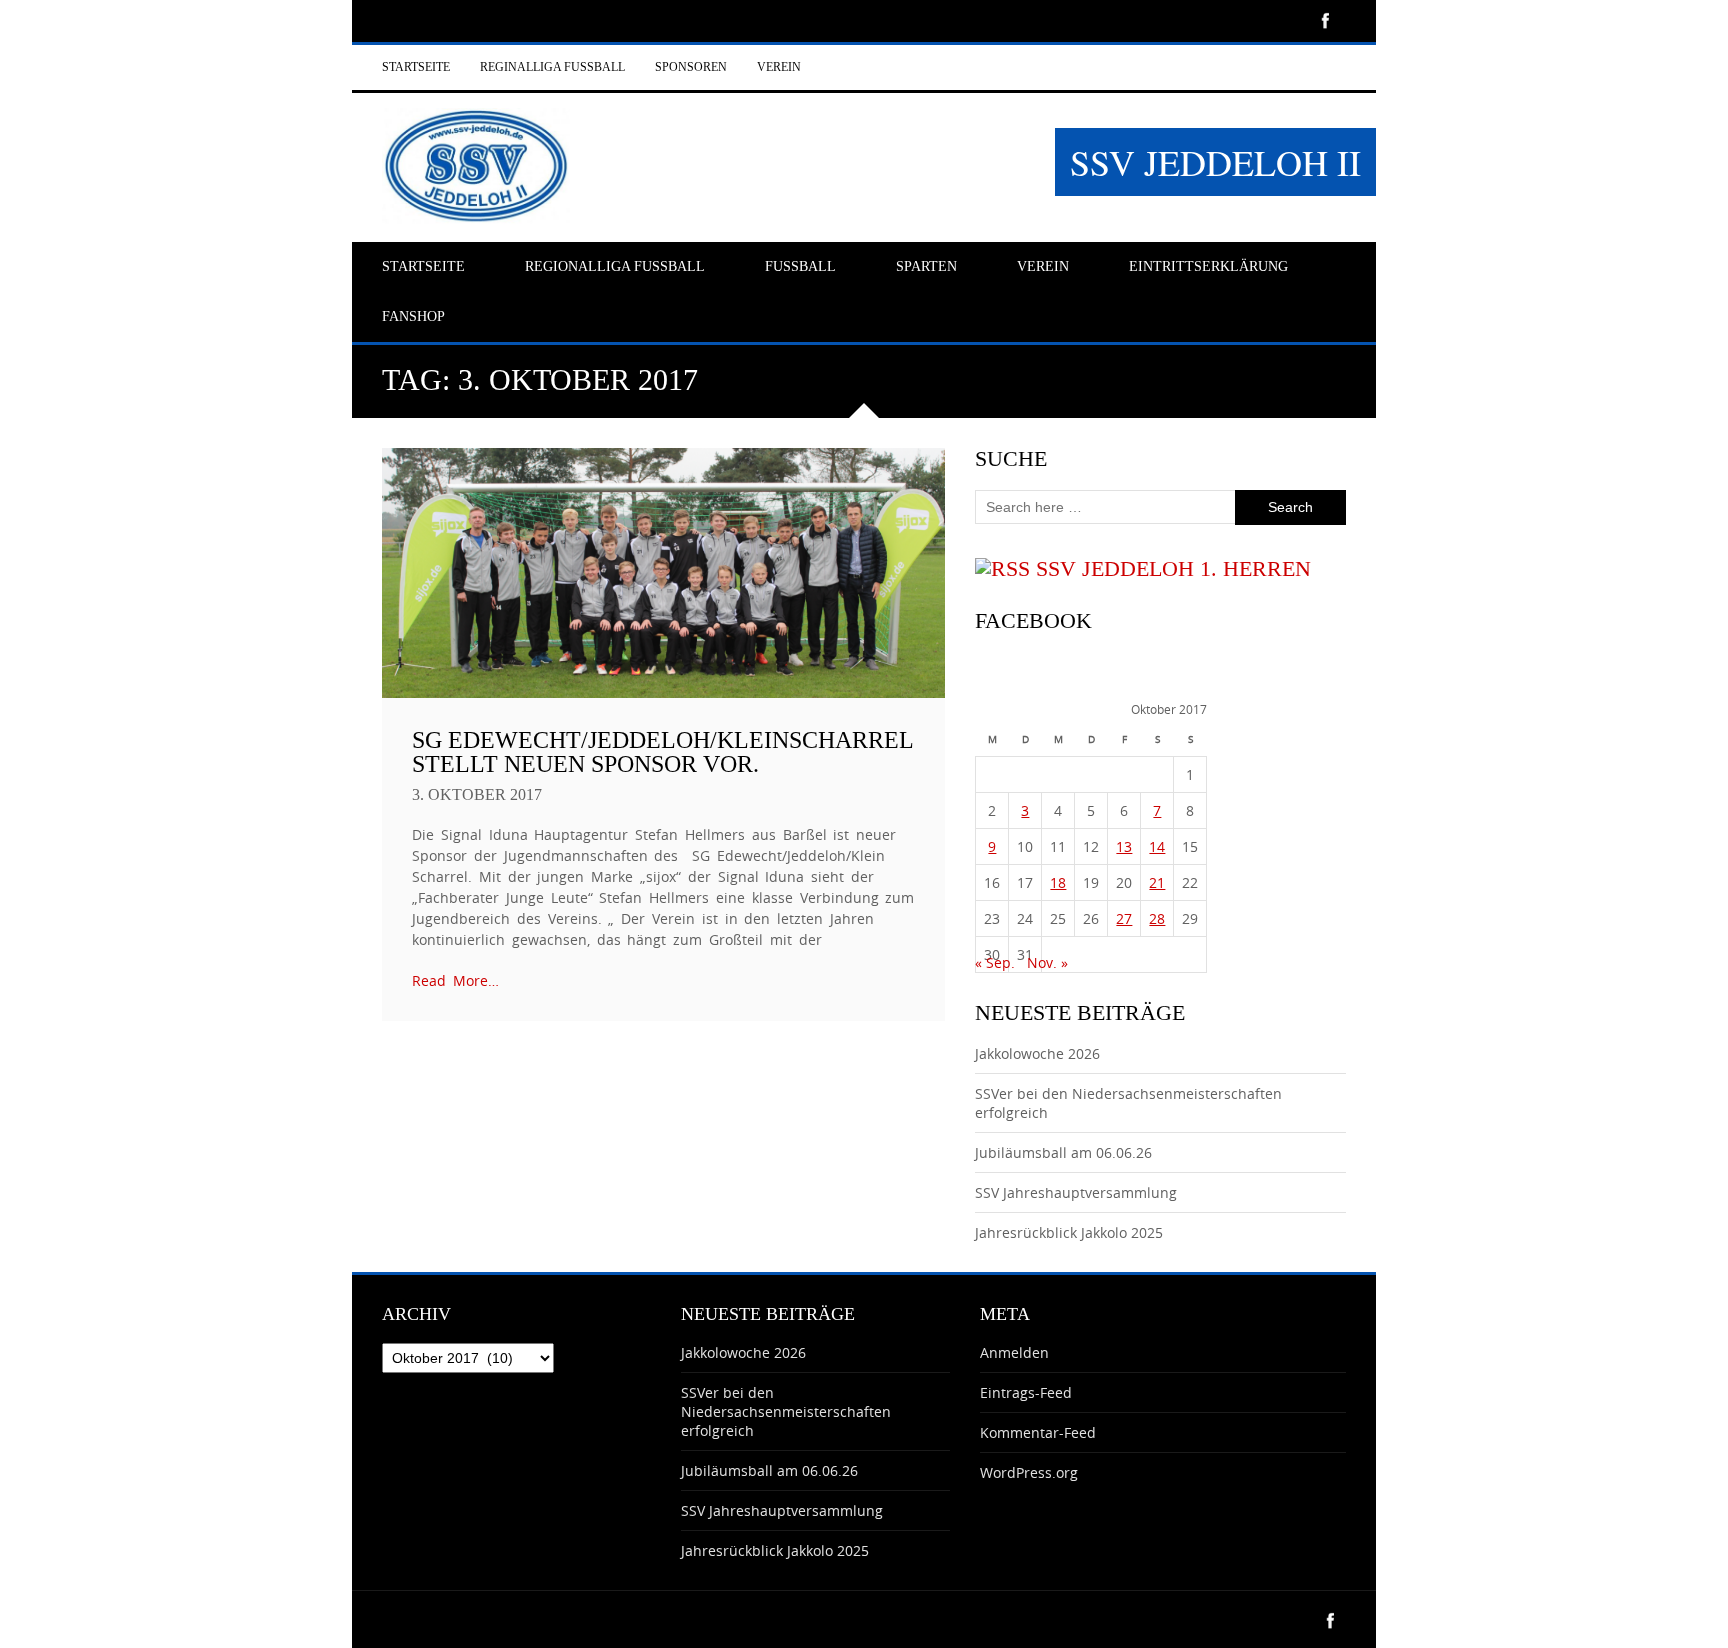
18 (1058, 882)
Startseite (416, 67)
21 (1157, 882)
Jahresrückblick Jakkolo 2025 (1069, 1232)
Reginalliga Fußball (552, 67)
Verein (779, 67)
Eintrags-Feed (1026, 1392)
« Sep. (995, 962)
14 (1157, 846)
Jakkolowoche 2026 (1037, 1053)
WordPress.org (1029, 1472)
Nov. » (1047, 962)
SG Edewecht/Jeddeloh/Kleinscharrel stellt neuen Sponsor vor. (662, 752)
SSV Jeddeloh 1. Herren (1173, 568)
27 (1124, 918)
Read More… (455, 980)
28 (1157, 918)
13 (1124, 846)
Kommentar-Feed (1038, 1432)
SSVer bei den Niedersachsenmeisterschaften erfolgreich (786, 1411)
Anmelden (1014, 1352)
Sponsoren (691, 67)
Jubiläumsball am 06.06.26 (1063, 1152)
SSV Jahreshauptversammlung (1076, 1192)
